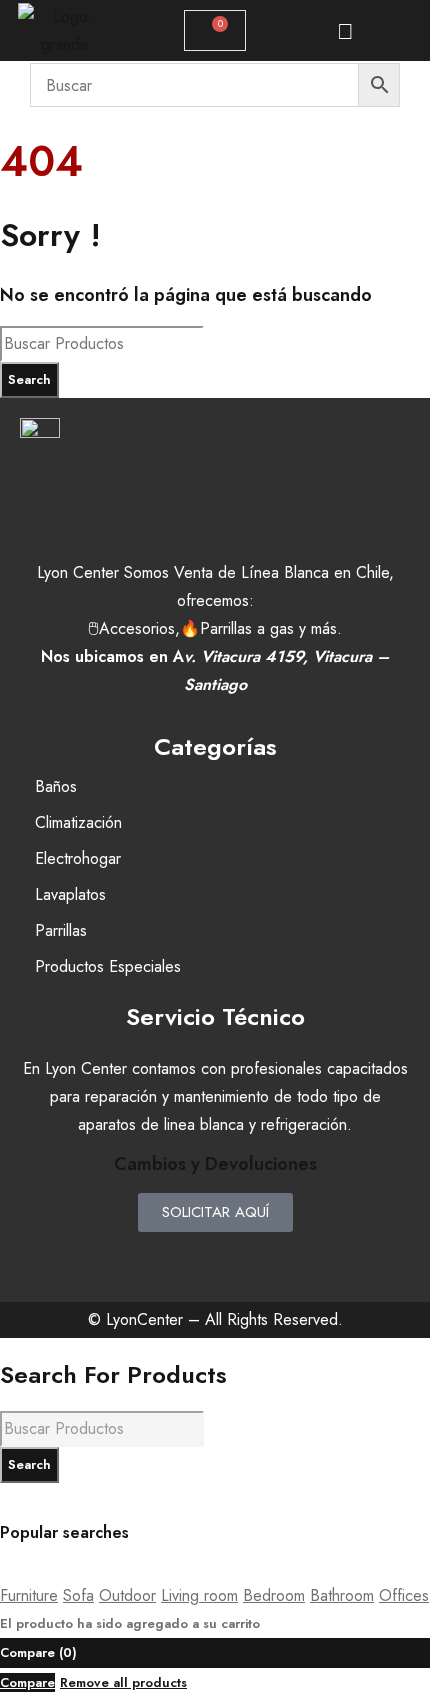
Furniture (29, 1595)
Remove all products (123, 1682)
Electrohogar (78, 858)
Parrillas (61, 930)
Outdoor (127, 1595)
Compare (27, 1682)
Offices (404, 1595)
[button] (345, 30)
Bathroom (342, 1595)
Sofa (78, 1595)
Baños (56, 786)
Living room (199, 1595)
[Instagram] (215, 1257)
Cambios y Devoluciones (215, 1164)
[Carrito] (215, 30)
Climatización (78, 822)
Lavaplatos (70, 894)
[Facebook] (160, 1257)
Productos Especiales (108, 966)
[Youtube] (270, 1257)
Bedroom (274, 1595)
